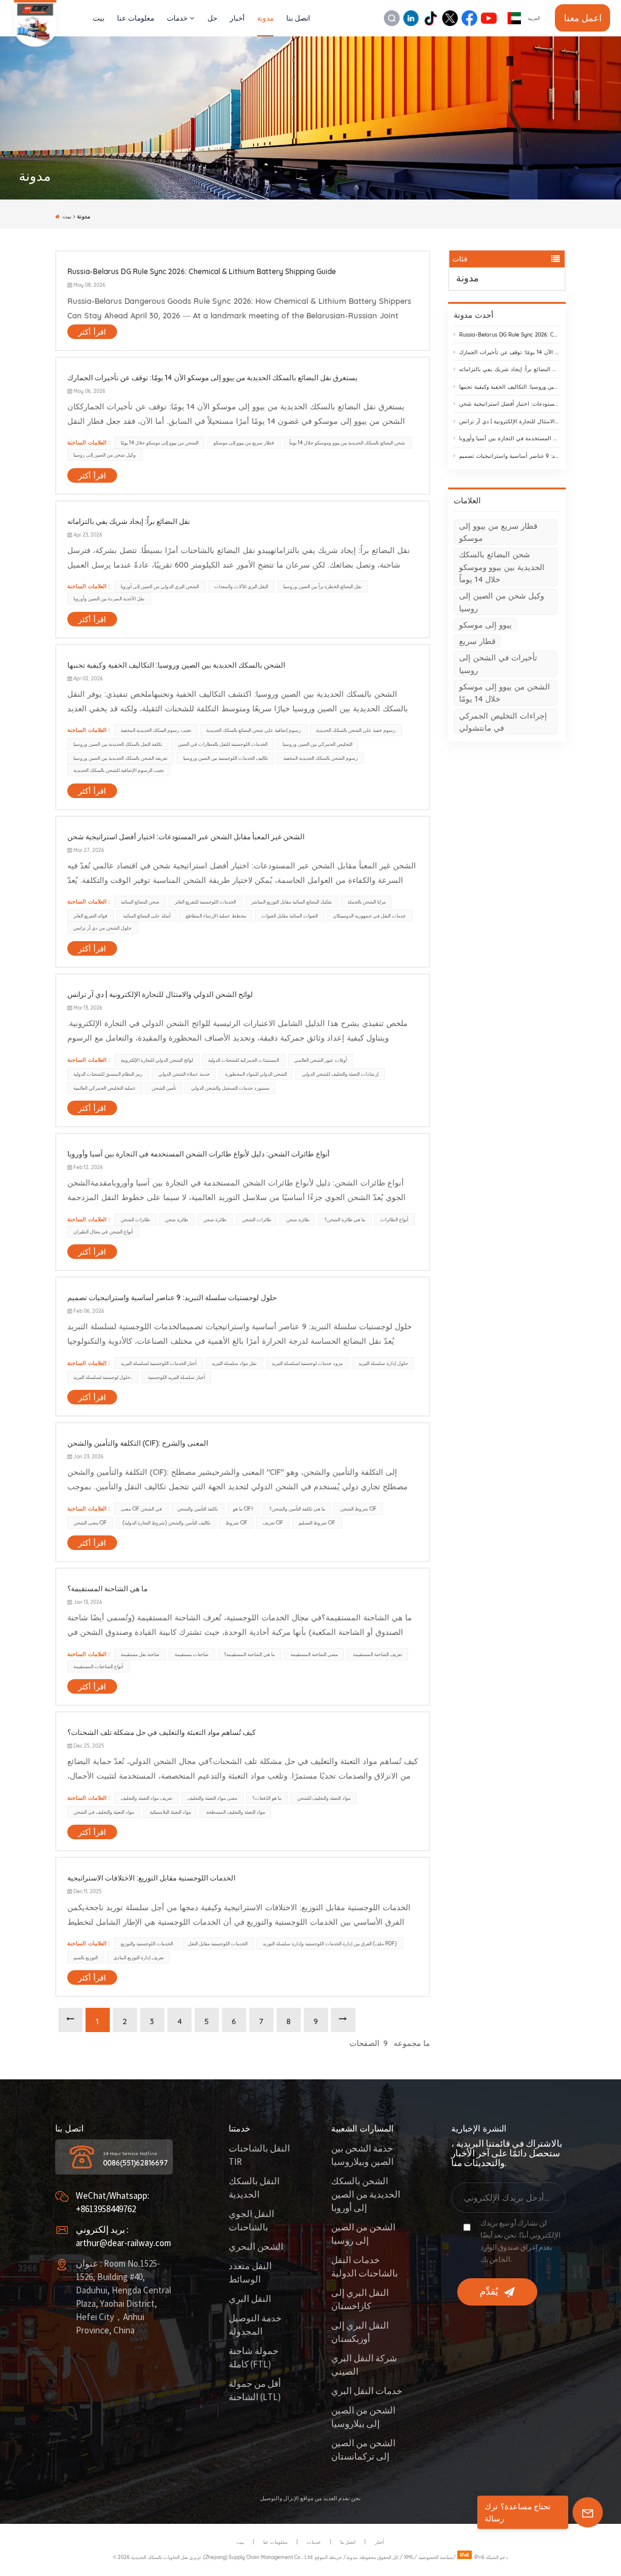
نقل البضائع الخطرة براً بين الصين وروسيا (322, 586)
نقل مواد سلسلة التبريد (234, 1363)
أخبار (237, 18)
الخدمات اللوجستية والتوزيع (147, 1944)
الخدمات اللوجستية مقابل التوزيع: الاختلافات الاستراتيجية (151, 1878)
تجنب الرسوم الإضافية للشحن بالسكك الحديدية (119, 770)
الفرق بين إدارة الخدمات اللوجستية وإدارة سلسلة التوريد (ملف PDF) (330, 1944)
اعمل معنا (583, 18)
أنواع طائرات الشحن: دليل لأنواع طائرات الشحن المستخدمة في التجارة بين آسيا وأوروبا (510, 438)
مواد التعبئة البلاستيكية (170, 1812)
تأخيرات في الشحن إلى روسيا (498, 663)
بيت (99, 18)
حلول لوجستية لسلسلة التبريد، (103, 1377)
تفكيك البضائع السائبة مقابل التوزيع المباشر (291, 902)
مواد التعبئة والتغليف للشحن (324, 1798)
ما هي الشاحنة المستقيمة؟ (107, 1588)
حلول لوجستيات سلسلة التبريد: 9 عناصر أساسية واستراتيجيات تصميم (510, 456)
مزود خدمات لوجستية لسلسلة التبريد (307, 1363)
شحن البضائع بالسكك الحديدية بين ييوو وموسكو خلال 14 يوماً (502, 567)
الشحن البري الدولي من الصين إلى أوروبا (160, 586)
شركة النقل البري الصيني (364, 2365)
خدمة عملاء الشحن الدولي (184, 1074)
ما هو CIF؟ (243, 1509)
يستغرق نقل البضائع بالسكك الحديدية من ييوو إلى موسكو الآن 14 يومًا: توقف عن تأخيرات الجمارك (510, 352)
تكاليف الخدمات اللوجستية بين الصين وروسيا (226, 758)
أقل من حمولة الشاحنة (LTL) (255, 2391)
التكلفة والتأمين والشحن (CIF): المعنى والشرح (138, 1443)
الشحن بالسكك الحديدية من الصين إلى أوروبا (366, 2195)
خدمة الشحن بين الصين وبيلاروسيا (362, 2155)
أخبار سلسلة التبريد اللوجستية (176, 1377)
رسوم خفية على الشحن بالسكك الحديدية (356, 730)
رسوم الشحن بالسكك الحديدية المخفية (321, 758)
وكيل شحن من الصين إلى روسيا (502, 602)
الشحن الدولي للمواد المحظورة (256, 1074)
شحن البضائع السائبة (140, 902)
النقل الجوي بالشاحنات (251, 2221)
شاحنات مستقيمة (192, 1654)
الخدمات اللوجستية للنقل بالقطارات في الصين (223, 744)
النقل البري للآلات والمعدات (241, 586)
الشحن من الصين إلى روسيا (363, 2234)
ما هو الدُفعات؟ (267, 1798)
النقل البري (250, 2299)
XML (409, 2557)
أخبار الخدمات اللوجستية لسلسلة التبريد (159, 1363)
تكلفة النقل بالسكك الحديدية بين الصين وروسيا (118, 744)
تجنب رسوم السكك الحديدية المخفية (156, 730)
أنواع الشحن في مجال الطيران (103, 1232)
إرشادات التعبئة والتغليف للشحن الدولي (340, 1074)
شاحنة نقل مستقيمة (140, 1654)
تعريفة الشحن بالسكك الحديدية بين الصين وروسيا (120, 758)
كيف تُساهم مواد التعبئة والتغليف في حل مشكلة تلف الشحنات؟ (162, 1732)
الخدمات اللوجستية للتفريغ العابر (205, 902)
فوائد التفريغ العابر (90, 916)
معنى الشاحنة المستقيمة (314, 1654)
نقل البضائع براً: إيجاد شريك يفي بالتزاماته (510, 369)
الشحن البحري (256, 2247)
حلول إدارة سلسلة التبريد (383, 1363)
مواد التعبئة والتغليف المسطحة (236, 1812)
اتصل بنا (298, 18)
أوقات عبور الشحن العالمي (321, 1060)
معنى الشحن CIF (90, 1523)
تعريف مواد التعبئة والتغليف (146, 1798)
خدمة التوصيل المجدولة (255, 2325)
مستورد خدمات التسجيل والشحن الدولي (230, 1088)
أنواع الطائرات (394, 1219)
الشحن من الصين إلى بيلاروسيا (363, 2417)
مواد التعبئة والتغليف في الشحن (104, 1812)
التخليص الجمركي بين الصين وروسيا (317, 744)
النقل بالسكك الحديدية (254, 2188)
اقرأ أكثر (92, 332)
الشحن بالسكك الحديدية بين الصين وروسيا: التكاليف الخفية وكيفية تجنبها (510, 387)
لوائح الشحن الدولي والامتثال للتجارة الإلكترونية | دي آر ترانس (510, 421)
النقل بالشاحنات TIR (259, 2155)
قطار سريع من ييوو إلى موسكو (498, 532)
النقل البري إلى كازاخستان (360, 2300)
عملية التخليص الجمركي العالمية (105, 1088)
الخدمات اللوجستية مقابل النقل (218, 1944)
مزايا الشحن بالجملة (367, 902)
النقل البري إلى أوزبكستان (360, 2333)
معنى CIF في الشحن (141, 1509)
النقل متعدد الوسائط (250, 2273)
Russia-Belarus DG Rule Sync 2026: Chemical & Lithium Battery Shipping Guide (510, 334)
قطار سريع (477, 641)
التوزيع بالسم (86, 1957)
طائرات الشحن (135, 1219)
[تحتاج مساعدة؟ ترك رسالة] (588, 2512)
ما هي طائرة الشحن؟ (345, 1219)
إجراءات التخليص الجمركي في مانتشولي (503, 722)
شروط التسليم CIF (317, 1523)
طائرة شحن (176, 1219)
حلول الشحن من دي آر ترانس (102, 928)
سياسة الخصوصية (436, 2557)
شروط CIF (237, 1523)
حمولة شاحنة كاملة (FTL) (253, 2358)
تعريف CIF (273, 1523)
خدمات (177, 18)
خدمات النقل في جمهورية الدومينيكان (369, 916)
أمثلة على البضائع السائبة (147, 916)
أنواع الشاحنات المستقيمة (98, 1666)
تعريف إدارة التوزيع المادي (139, 1957)
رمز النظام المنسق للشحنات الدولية (108, 1074)
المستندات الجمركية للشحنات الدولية (243, 1060)
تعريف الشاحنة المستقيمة (378, 1654)
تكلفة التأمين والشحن (197, 1509)
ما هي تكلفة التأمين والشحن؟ (297, 1509)
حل (212, 18)
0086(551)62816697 (136, 2163)
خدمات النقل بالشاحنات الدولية (364, 2267)
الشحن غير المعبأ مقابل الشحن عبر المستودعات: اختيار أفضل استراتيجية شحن (510, 404)
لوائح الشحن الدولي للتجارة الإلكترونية (157, 1060)
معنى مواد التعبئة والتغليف (212, 1798)
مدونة (265, 18)
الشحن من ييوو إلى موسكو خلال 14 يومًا (505, 693)
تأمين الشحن (164, 1088)
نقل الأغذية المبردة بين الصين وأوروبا (109, 599)
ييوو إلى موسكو (485, 625)
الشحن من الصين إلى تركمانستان (363, 2450)
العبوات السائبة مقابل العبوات (290, 916)
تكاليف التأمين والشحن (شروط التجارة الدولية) (166, 1523)
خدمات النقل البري (367, 2391)
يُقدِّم (489, 2292)
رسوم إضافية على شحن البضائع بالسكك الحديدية (253, 730)
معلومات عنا (136, 18)
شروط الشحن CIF (358, 1509)
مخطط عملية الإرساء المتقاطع (216, 916)
